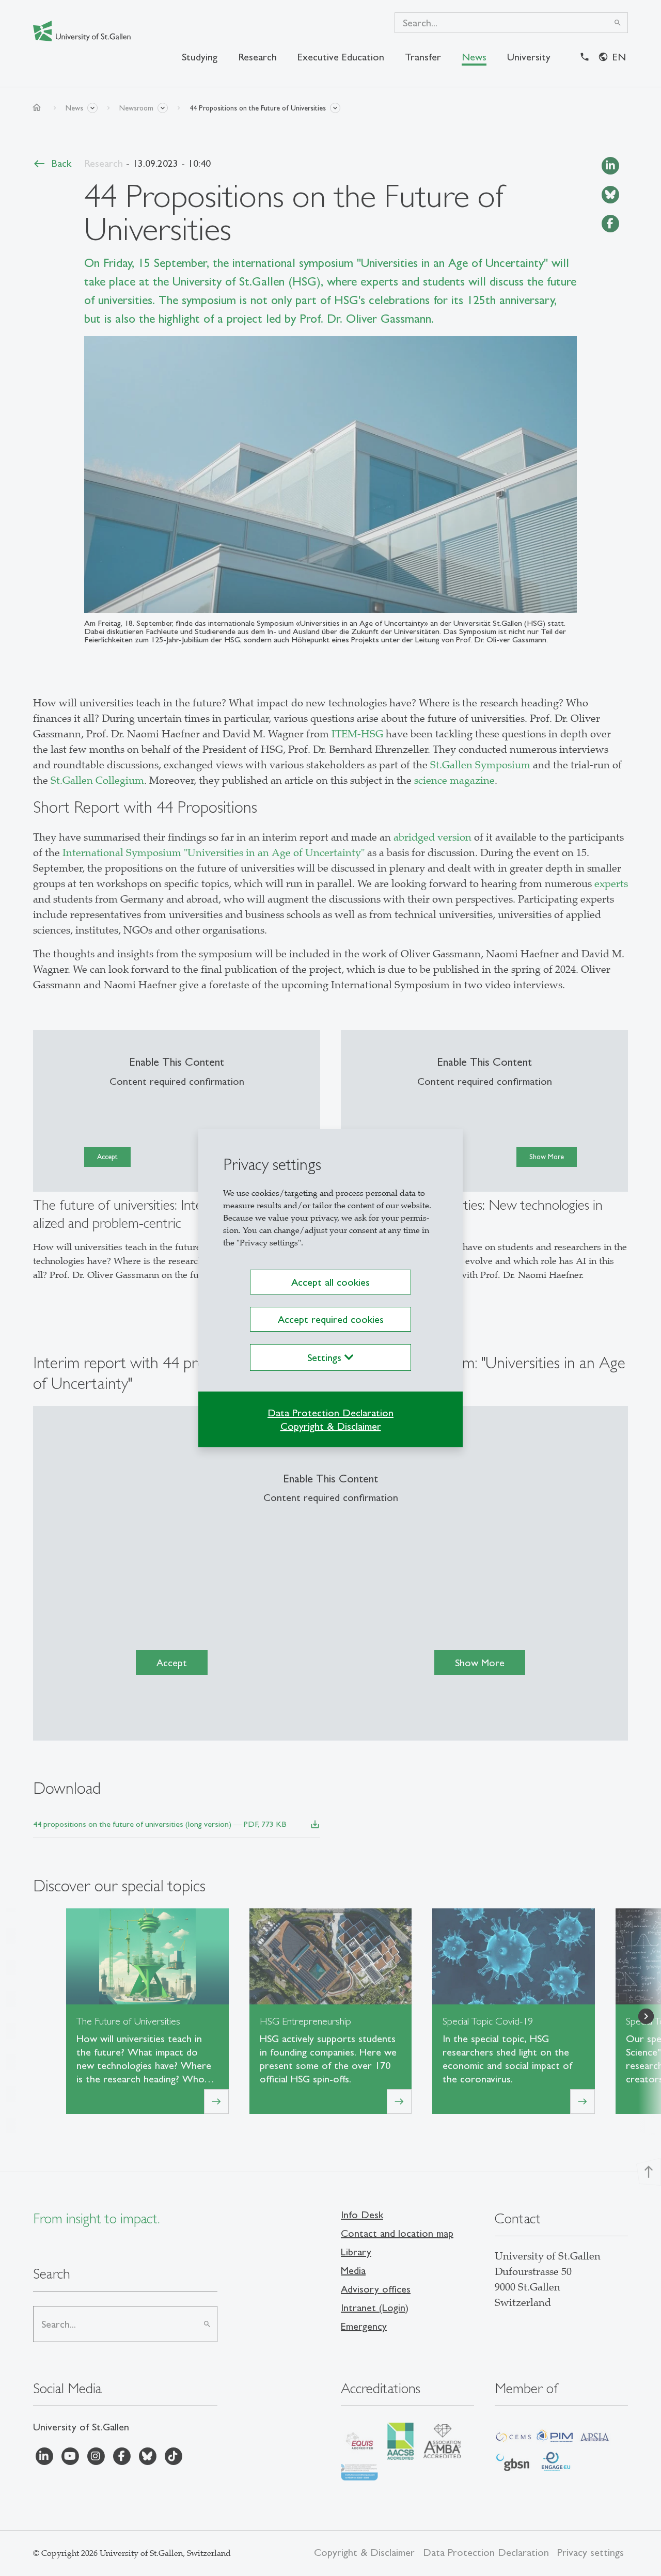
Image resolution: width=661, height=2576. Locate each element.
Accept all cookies (330, 1282)
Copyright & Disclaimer (331, 1426)
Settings (326, 1357)
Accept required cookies (331, 1319)
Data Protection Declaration (330, 1413)
